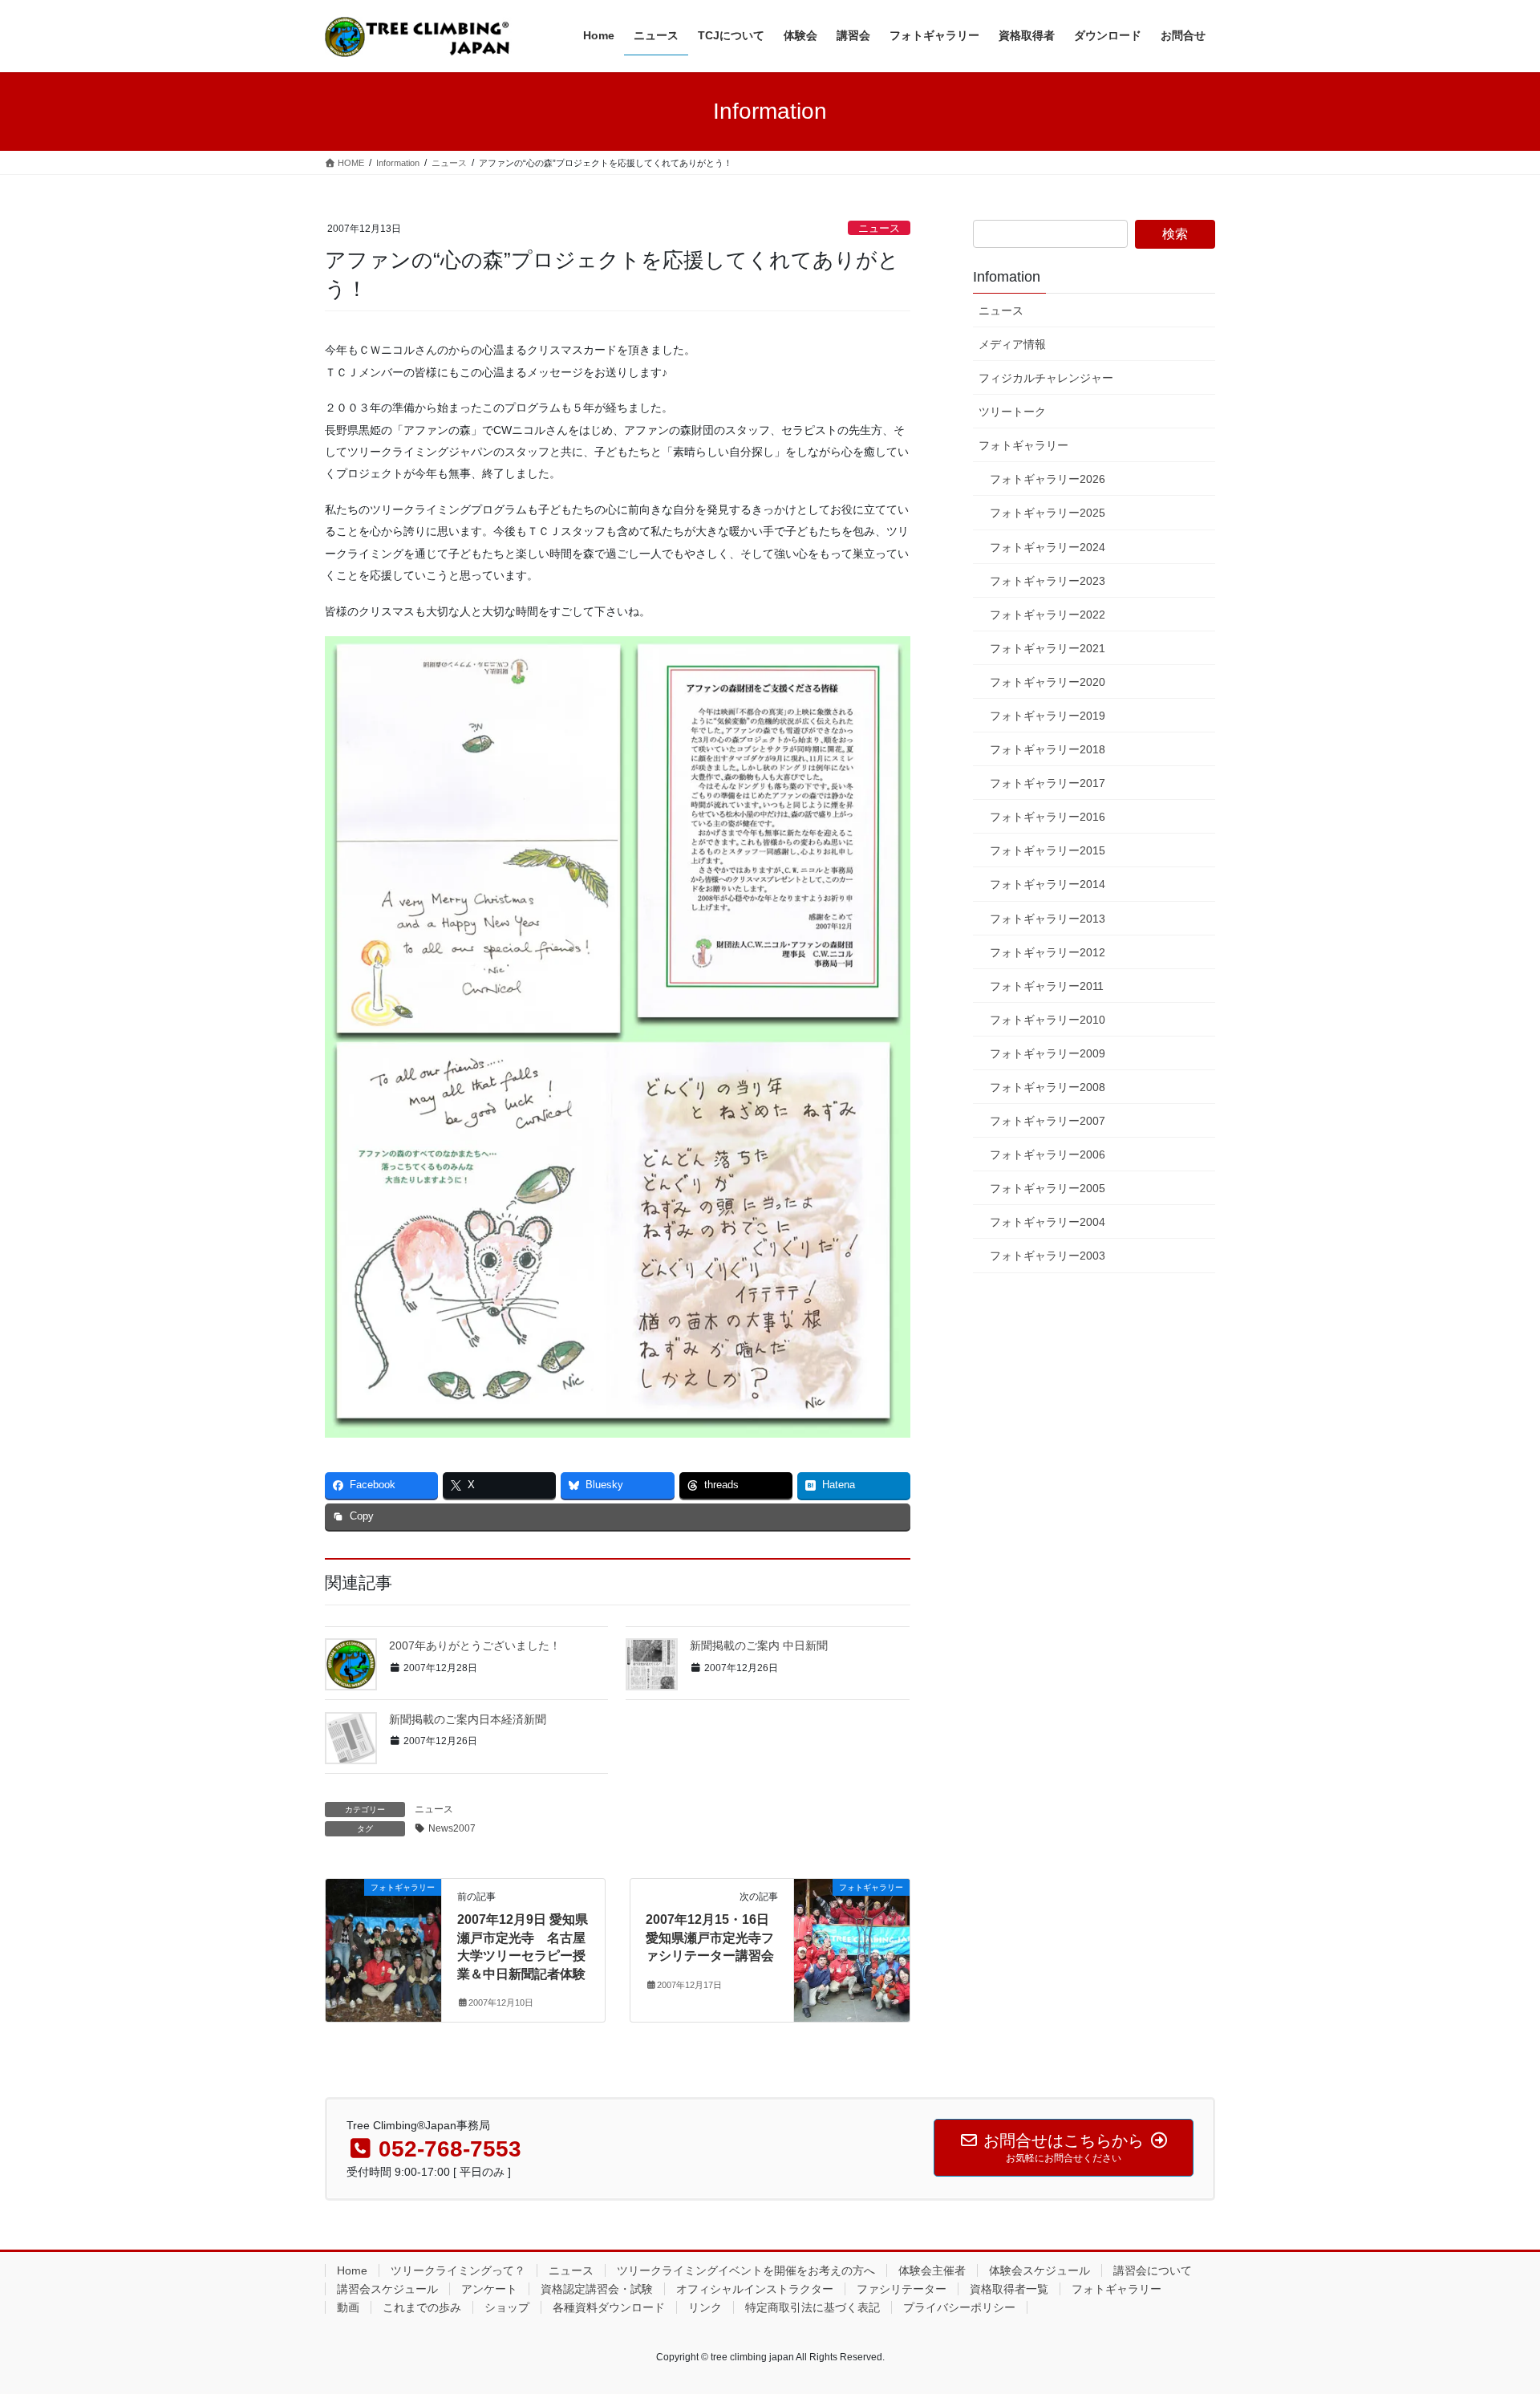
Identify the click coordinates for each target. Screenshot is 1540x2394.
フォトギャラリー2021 (1048, 648)
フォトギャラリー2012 (1048, 952)
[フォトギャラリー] (383, 1938)
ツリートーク (1012, 412)
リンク (705, 2307)
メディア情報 (1012, 344)
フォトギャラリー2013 (1048, 919)
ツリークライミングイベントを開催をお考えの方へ (746, 2270)
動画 (348, 2307)
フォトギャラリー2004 (1048, 1222)
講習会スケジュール (387, 2289)
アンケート (489, 2289)
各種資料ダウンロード (609, 2307)
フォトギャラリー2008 (1048, 1087)
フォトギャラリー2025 (1048, 513)
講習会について (1153, 2270)
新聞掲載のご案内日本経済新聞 (468, 1719)
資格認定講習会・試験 (597, 2289)
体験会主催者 (932, 2270)
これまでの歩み (422, 2307)
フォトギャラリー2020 (1048, 682)
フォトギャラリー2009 (1048, 1053)
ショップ (507, 2307)
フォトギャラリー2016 (1048, 817)
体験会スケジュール (1039, 2270)
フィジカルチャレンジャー (1046, 378)
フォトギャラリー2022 (1048, 615)
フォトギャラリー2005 (1048, 1188)
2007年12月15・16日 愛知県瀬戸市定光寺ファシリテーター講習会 (710, 1938)
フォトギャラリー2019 (1048, 716)
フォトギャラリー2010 (1048, 1020)
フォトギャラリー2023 (1048, 581)
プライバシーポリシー (959, 2307)
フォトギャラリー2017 (1048, 783)
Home (352, 2270)
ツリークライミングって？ (458, 2270)
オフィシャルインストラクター (755, 2289)
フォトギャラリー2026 (1048, 479)
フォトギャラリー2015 (1048, 850)
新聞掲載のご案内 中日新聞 (759, 1645)
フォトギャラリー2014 (1048, 884)
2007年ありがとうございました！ (475, 1645)
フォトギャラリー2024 (1048, 547)
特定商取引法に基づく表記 (813, 2307)
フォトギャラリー (1023, 445)
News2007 (452, 1828)
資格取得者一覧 (1009, 2289)
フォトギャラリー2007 (1048, 1121)
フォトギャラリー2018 (1048, 749)
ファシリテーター (902, 2289)
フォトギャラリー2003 (1048, 1256)
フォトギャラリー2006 (1048, 1154)
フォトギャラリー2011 (1047, 986)
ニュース (879, 228)
